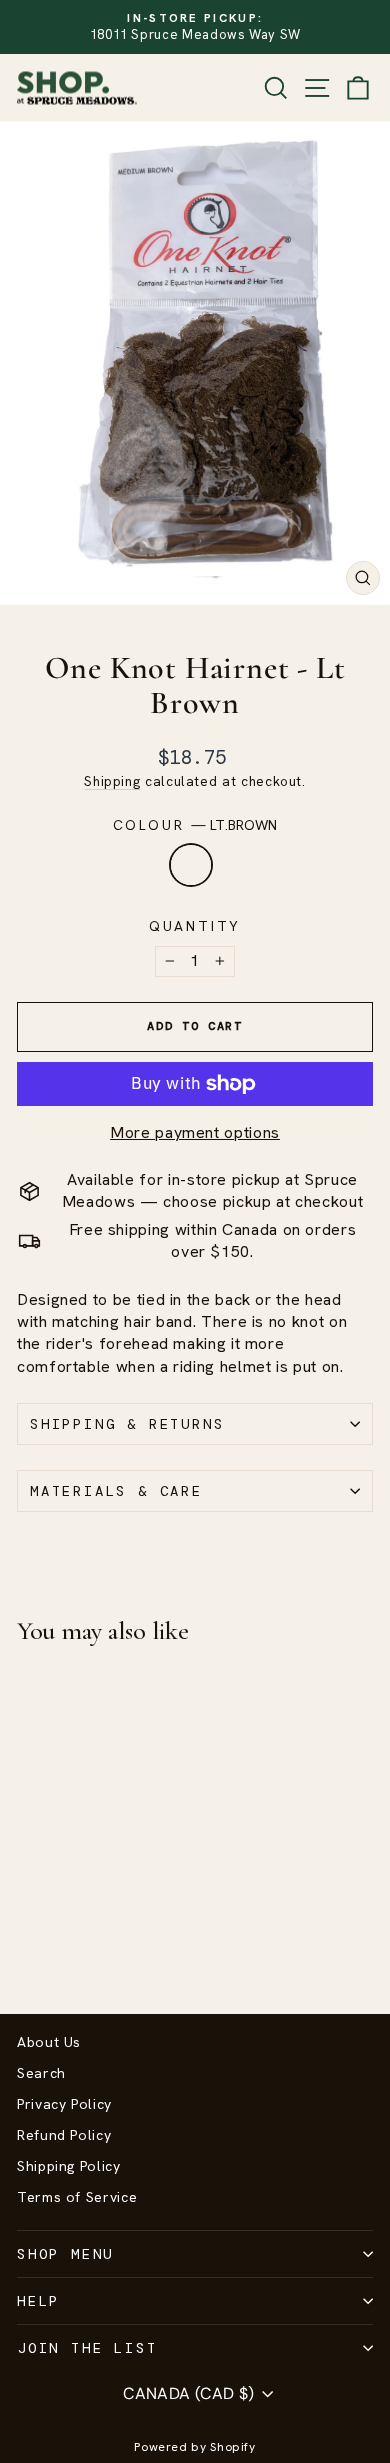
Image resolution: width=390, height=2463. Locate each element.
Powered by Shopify (195, 2447)
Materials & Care (116, 1491)
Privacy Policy (64, 2104)
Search (41, 2073)
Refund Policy (64, 2135)
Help (38, 2301)
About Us (49, 2042)
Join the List (87, 2348)
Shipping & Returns (127, 1424)
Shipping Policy (69, 2166)
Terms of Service (77, 2197)
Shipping (112, 781)
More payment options (195, 1132)
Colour (195, 825)
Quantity (195, 926)
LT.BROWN (191, 865)
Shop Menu (65, 2254)
